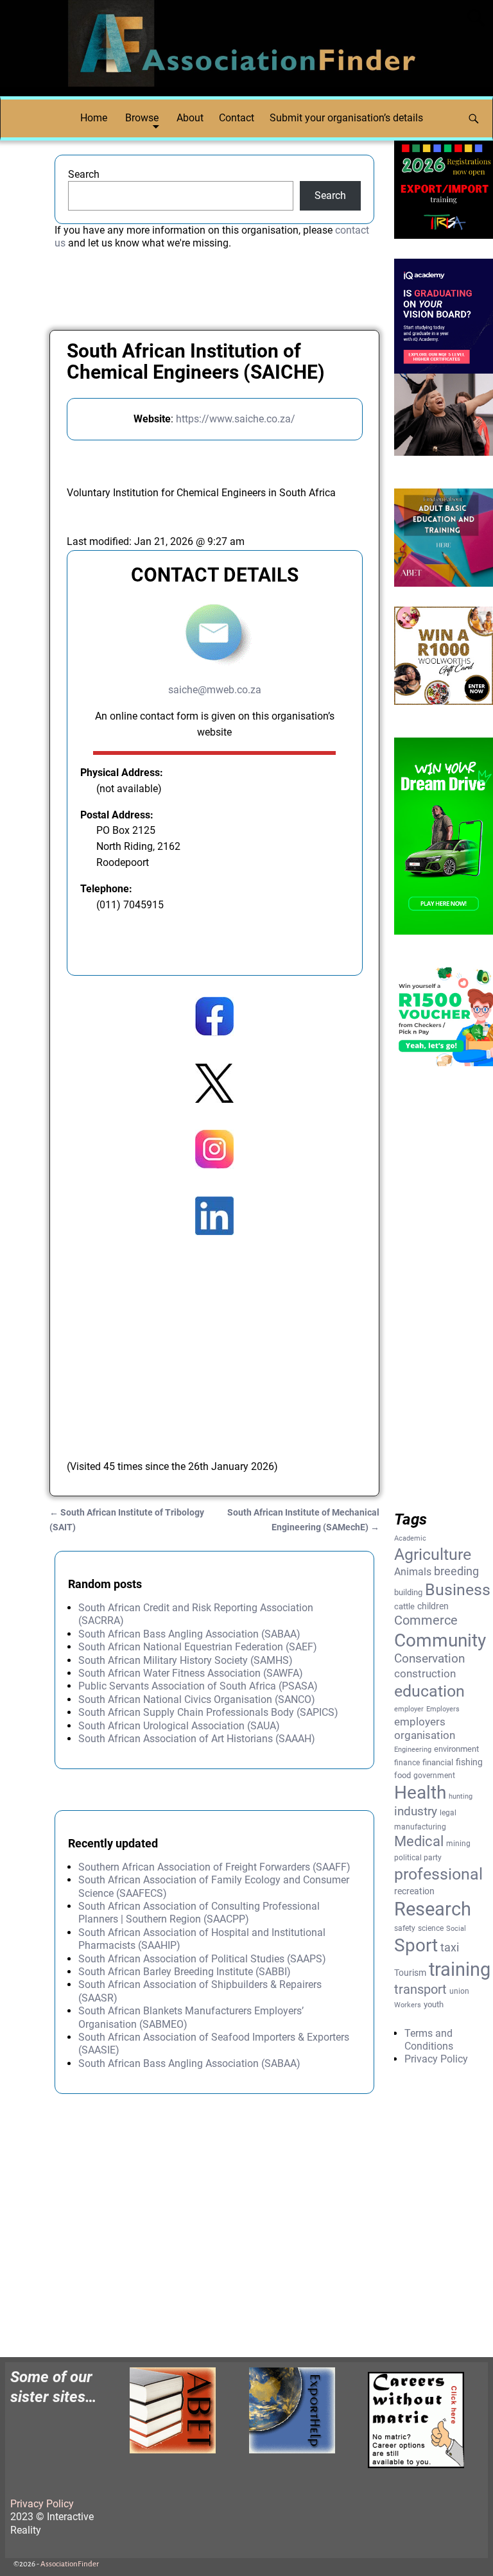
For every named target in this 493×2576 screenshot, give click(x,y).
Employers (443, 1709)
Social (456, 1929)
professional (438, 1874)
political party (418, 1858)
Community (440, 1640)
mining (458, 1844)
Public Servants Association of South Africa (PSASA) (198, 1686)
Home (94, 118)
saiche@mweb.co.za (215, 690)
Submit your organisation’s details (346, 118)
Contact (237, 118)
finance (407, 1763)
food (402, 1775)
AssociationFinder (70, 2564)
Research (433, 1909)
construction (425, 1673)
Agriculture (433, 1554)
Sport (416, 1945)
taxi (450, 1947)
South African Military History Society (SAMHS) (186, 1660)
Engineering (413, 1750)
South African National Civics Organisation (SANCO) (197, 1699)
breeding (456, 1571)
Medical (419, 1841)
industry (416, 1811)
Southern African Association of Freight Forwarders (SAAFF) (214, 1867)
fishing (469, 1762)
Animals (413, 1572)
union (459, 1991)
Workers (408, 2005)
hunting (461, 1796)
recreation (414, 1891)
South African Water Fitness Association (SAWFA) (191, 1673)
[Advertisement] (215, 1335)
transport (420, 1990)
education (429, 1691)
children (433, 1606)
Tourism (410, 1973)
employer (409, 1709)
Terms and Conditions (429, 2040)
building (408, 1592)
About (190, 118)
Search (84, 174)
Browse (142, 118)
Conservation (429, 1659)
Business (458, 1589)
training (460, 1969)
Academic (410, 1538)
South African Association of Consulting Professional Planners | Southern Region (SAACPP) (199, 1913)
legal (448, 1813)
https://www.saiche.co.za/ (236, 419)
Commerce (426, 1621)
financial (438, 1762)
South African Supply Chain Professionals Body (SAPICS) (208, 1712)
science (431, 1928)
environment (456, 1749)
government (434, 1776)
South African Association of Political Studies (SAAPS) (202, 1959)
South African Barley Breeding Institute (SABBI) (185, 1972)
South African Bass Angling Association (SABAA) (189, 1634)
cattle (404, 1606)
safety (405, 1928)
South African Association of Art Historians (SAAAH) (197, 1739)
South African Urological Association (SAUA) (179, 1726)
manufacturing (420, 1827)
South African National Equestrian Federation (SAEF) (198, 1647)
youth (434, 2004)
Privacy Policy (436, 2059)
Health (420, 1793)
